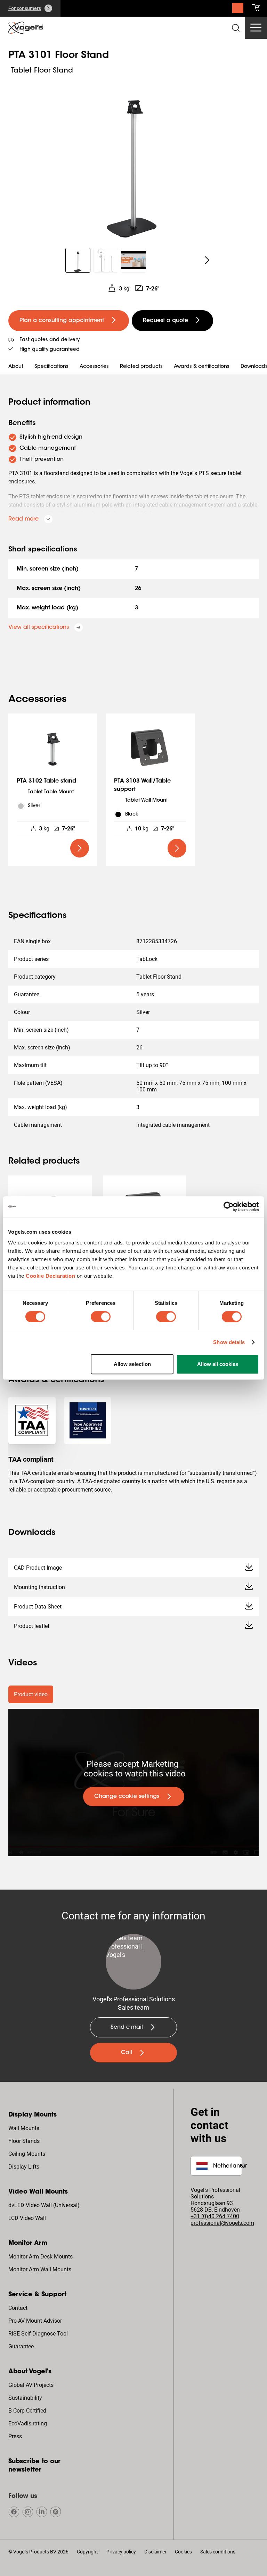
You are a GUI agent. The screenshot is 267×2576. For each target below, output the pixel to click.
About (16, 367)
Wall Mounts (24, 2128)
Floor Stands (24, 2141)
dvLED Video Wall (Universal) (44, 2205)
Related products (141, 367)
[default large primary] (80, 848)
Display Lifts (24, 2167)
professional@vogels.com (222, 2223)
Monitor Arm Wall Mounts (40, 2269)
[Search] (238, 10)
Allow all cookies (218, 1364)
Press (15, 2436)
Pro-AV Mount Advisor (35, 2321)
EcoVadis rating (28, 2423)
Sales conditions (218, 2552)
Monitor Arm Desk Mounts (41, 2257)
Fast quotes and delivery (50, 340)
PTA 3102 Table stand (46, 781)
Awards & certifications (202, 367)
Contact (18, 2308)
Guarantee (21, 2346)
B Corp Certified (27, 2411)
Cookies (183, 2552)
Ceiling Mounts (27, 2154)
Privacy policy (121, 2552)
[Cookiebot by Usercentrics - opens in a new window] (229, 1207)
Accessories (94, 367)
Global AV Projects (31, 2385)
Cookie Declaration (50, 1276)
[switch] (101, 1317)
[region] (133, 158)
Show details (229, 1342)
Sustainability (25, 2398)
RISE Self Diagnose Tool (38, 2334)
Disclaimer (155, 2552)
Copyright (87, 2552)
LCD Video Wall (27, 2218)
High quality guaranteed (50, 350)
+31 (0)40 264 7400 (215, 2216)
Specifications (51, 367)
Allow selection (132, 1364)
